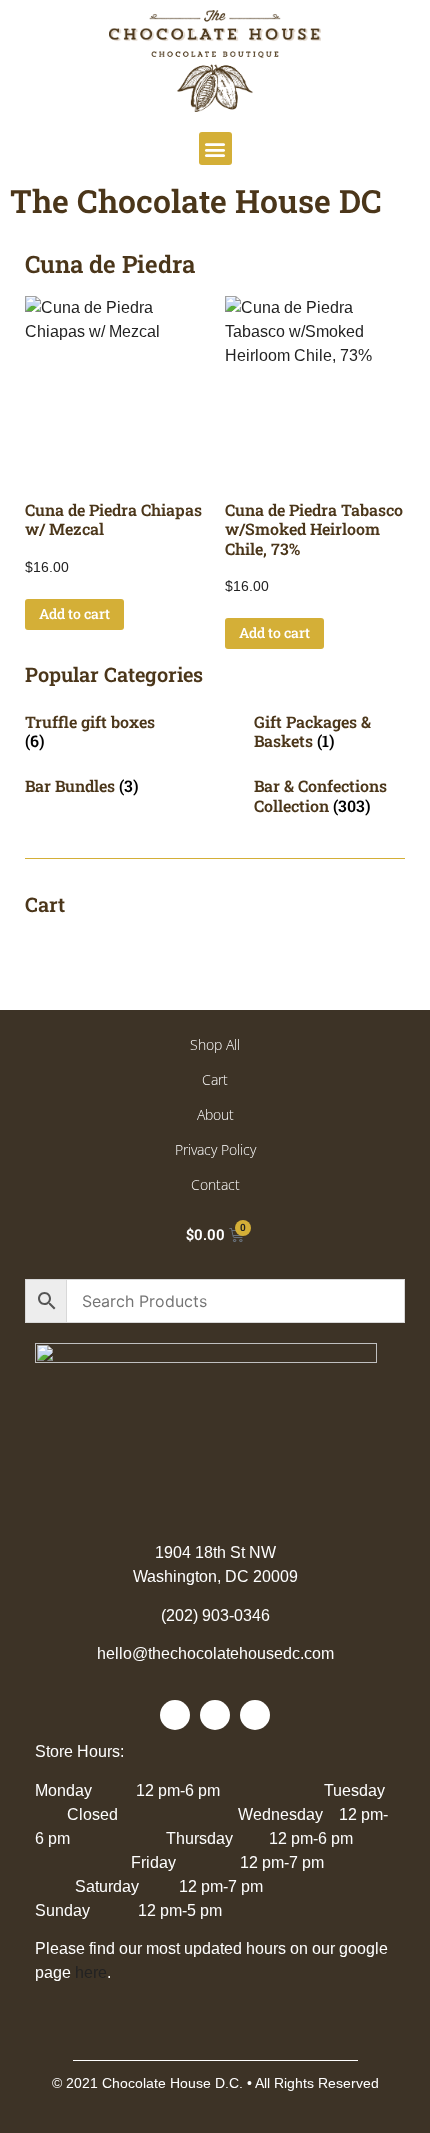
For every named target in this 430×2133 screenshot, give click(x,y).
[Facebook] (175, 1715)
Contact (215, 1184)
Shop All (215, 1044)
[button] (215, 148)
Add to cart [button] (74, 613)
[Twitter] (215, 1715)
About (215, 1114)
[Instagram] (255, 1715)
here (91, 1972)
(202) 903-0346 (215, 1615)
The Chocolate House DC (196, 200)
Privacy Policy (215, 1149)
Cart (215, 1079)
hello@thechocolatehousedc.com (215, 1653)
